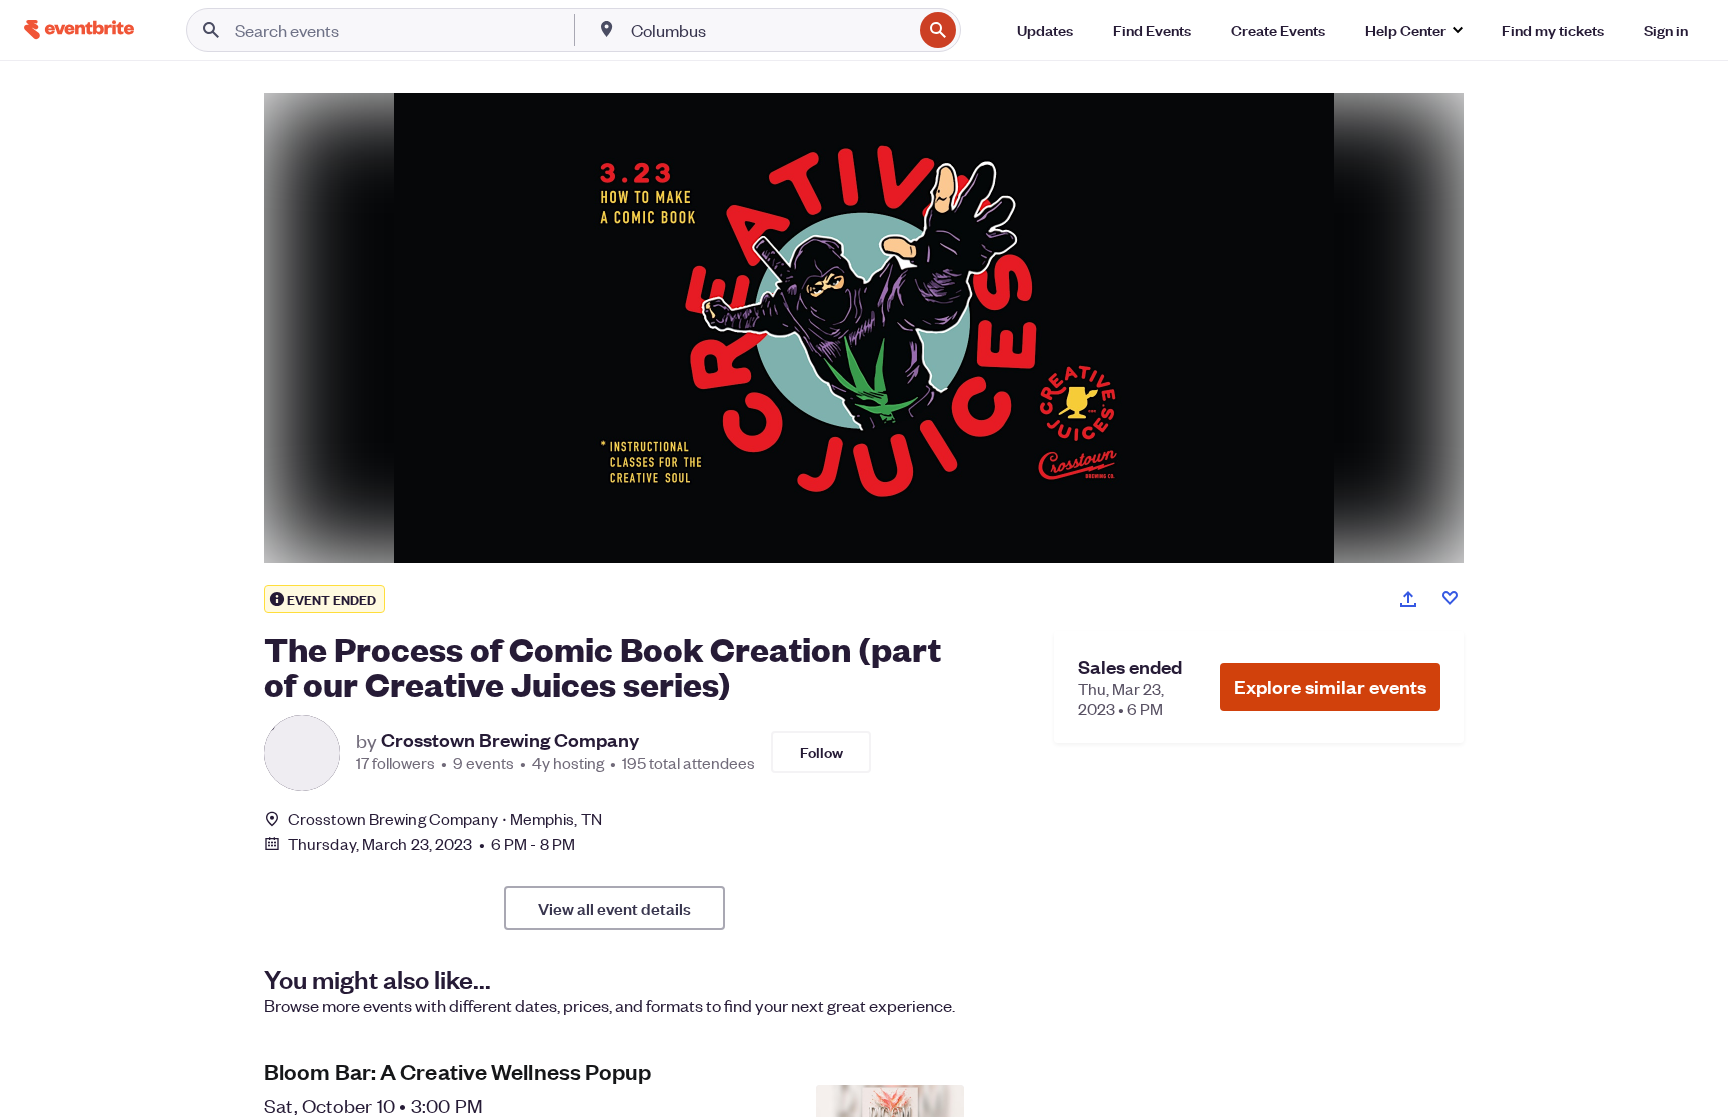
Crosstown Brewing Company (510, 740)
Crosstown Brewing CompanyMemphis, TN (445, 818)
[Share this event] (1408, 599)
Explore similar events (1330, 686)
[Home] (79, 29)
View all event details (614, 908)
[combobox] (770, 30)
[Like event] (1450, 598)
